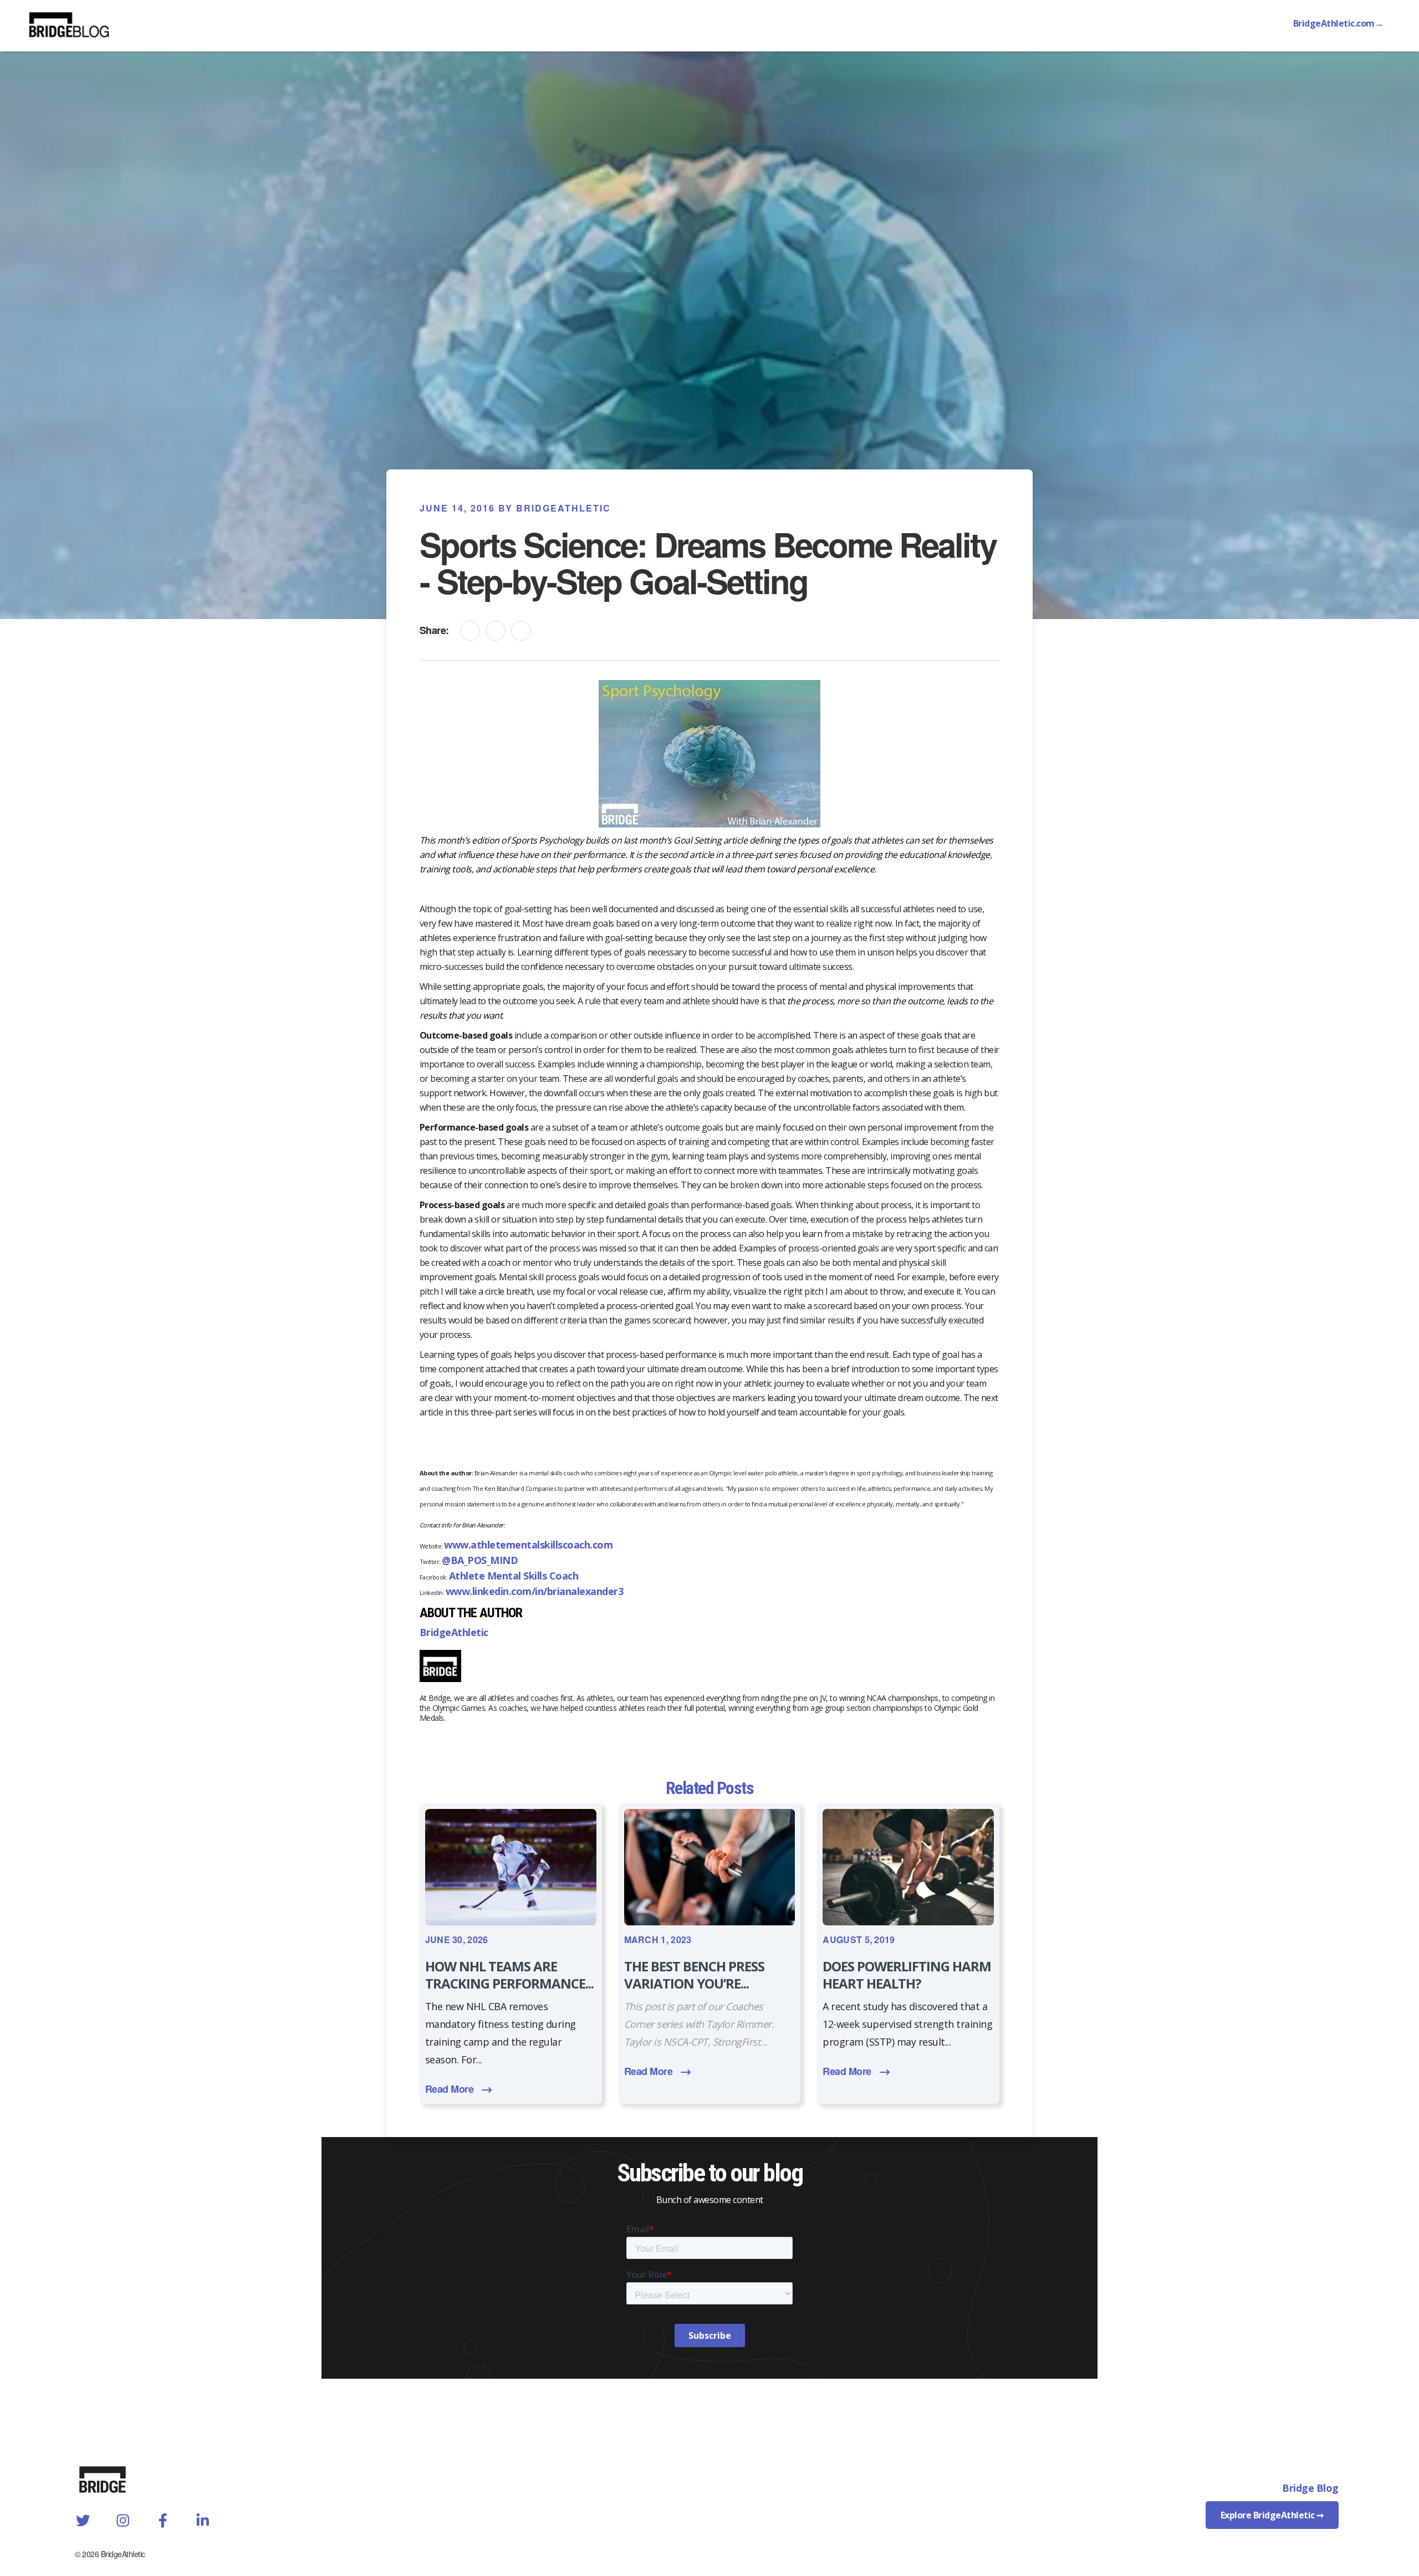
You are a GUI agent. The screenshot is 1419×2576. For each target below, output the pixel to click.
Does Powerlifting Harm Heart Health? (907, 1975)
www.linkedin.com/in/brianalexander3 (535, 1591)
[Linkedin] (470, 631)
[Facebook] (496, 631)
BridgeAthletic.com (1338, 23)
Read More (450, 2089)
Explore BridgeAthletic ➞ (1272, 2515)
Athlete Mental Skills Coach (514, 1576)
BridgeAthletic (454, 1632)
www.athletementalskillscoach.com (528, 1545)
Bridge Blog (1310, 2488)
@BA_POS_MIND (480, 1560)
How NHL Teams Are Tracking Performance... (509, 1975)
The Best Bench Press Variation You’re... (694, 1975)
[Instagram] (521, 631)
